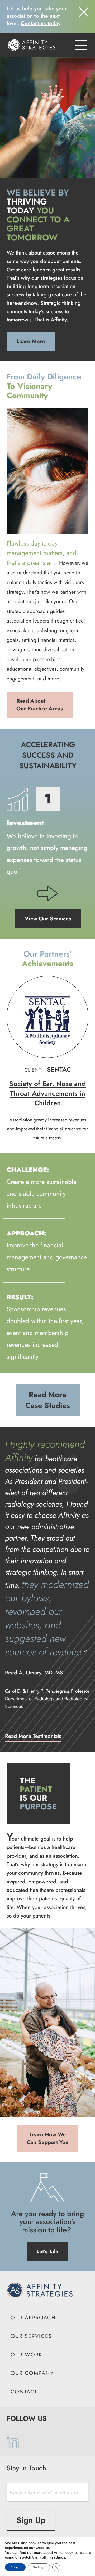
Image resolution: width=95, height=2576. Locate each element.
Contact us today (41, 23)
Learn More (31, 341)
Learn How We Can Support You (48, 2138)
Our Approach (33, 2318)
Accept (15, 2567)
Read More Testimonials (33, 1736)
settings (58, 2557)
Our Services (31, 2336)
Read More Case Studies (48, 1400)
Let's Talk (47, 2252)
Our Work (26, 2355)
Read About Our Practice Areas (40, 705)
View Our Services (48, 919)
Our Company (32, 2373)
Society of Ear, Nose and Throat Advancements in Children (48, 1093)
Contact (24, 2392)
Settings (39, 2567)
